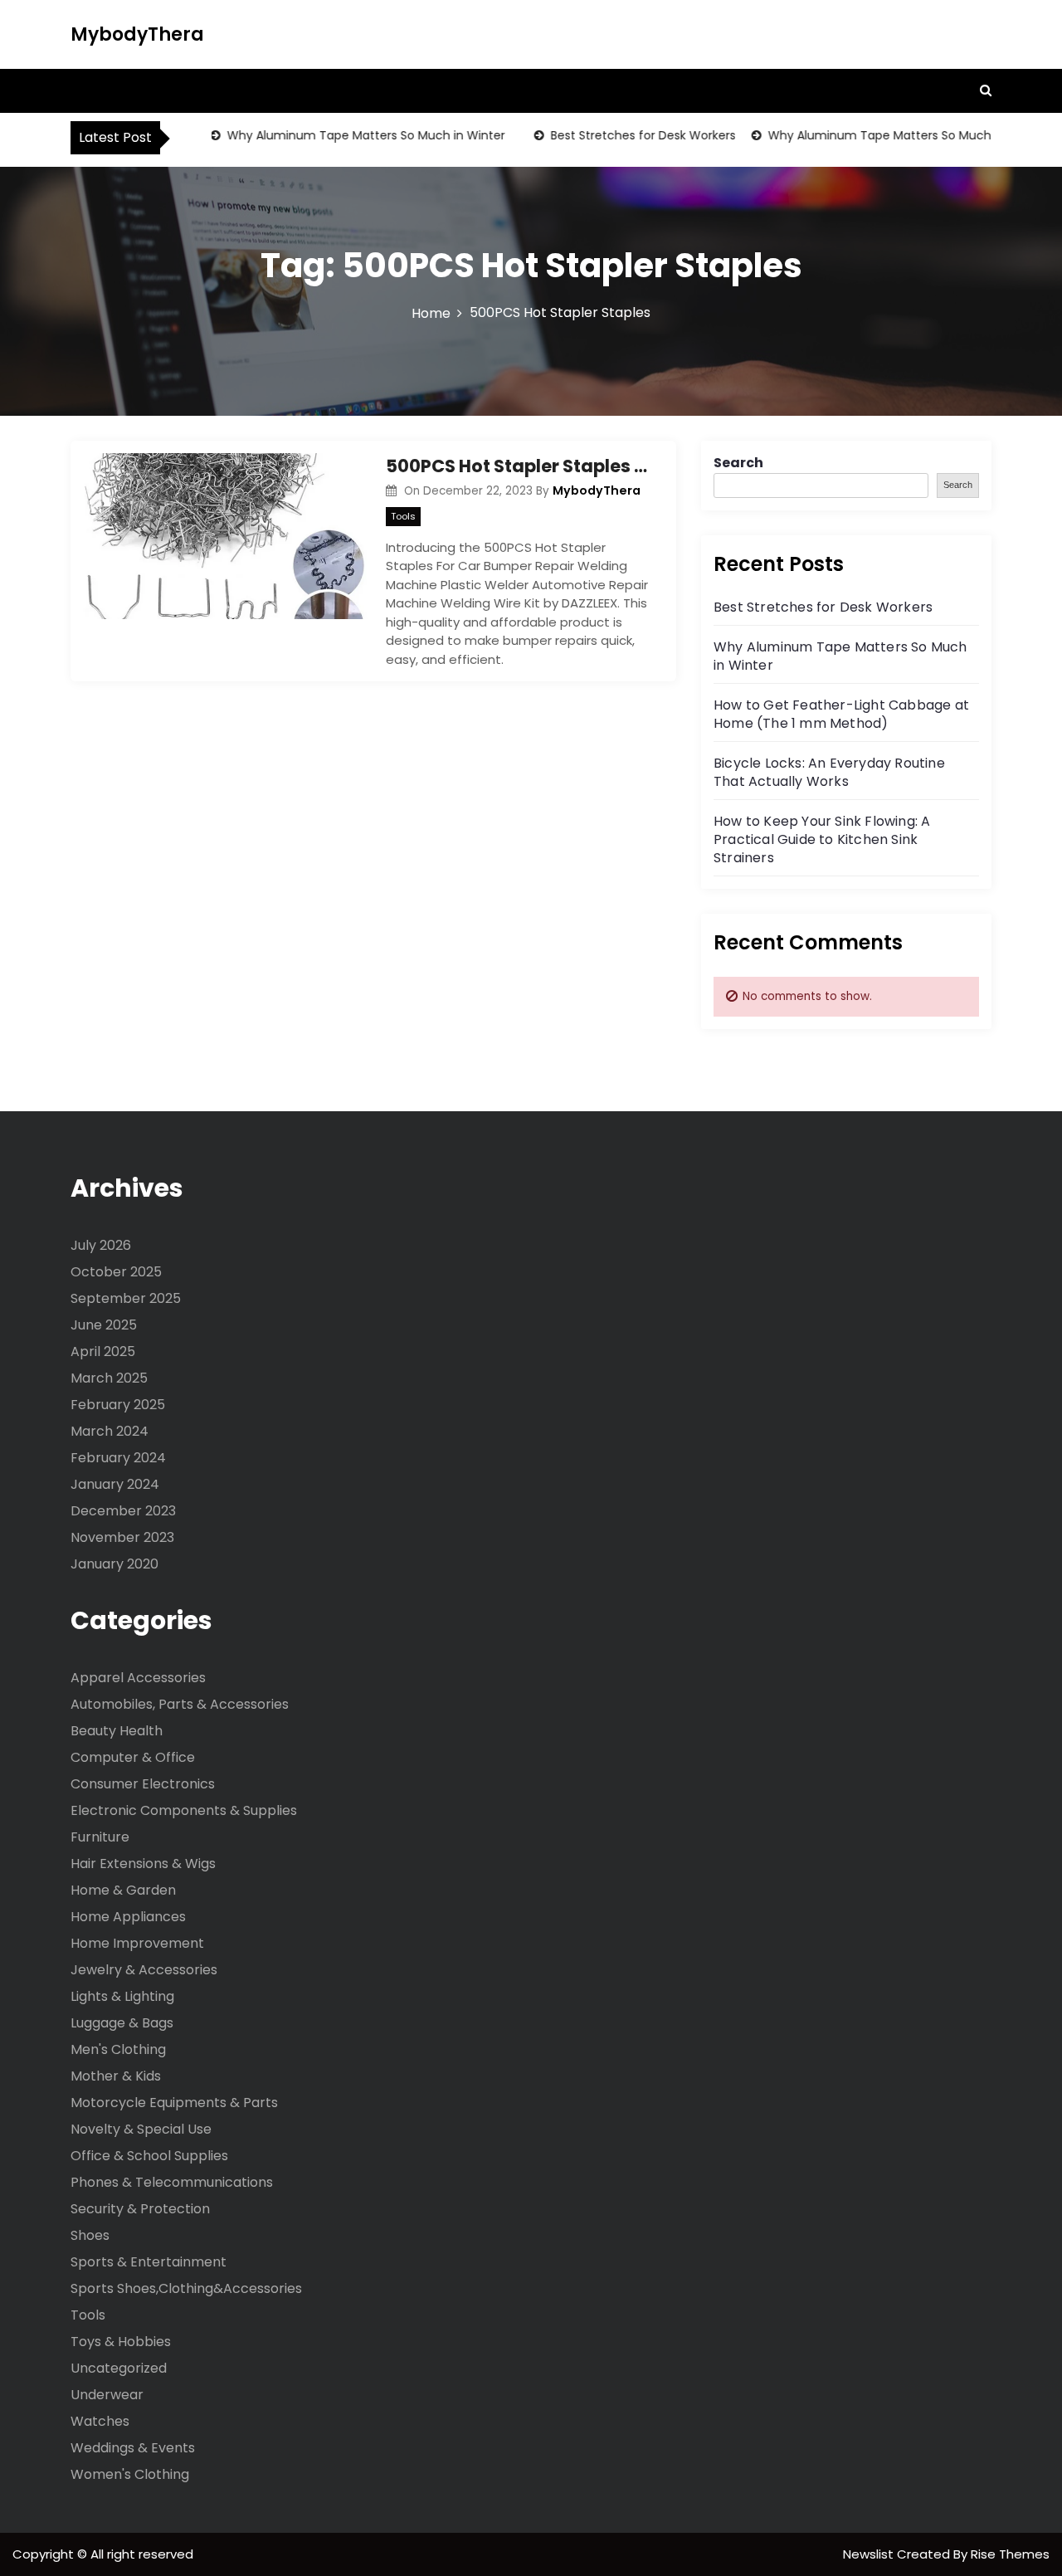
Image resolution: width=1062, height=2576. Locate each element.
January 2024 (115, 1484)
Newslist (870, 2554)
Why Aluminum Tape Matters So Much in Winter (343, 135)
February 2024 (118, 1458)
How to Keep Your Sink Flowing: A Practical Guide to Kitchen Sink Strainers (822, 839)
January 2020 (114, 1564)
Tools (403, 516)
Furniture (100, 1837)
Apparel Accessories (138, 1678)
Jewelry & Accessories (144, 1970)
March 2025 (109, 1378)
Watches (100, 2421)
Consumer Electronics (143, 1784)
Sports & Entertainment (149, 2262)
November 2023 (122, 1537)
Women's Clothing (130, 2474)
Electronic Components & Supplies (184, 1810)
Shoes (90, 2235)
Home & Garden (123, 1890)
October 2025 (116, 1272)
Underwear (107, 2395)
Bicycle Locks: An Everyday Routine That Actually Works (829, 772)
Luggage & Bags (122, 2023)
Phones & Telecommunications (172, 2182)
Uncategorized (119, 2368)
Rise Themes (1010, 2554)
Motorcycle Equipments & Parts (174, 2103)
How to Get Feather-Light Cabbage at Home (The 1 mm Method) (841, 714)
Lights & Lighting (122, 1996)
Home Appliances (128, 1917)
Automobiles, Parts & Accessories (180, 1704)
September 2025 (126, 1298)
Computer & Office (133, 1757)
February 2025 (118, 1405)
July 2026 (101, 1245)
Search (738, 463)
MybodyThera (137, 34)
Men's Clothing (118, 2049)
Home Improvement (137, 1943)
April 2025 (103, 1351)
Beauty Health (117, 1731)
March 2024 (110, 1431)
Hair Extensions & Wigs (143, 1864)
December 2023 (123, 1511)
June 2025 (104, 1325)
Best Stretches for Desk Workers (620, 135)
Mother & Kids (116, 2076)
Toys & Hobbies (121, 2342)
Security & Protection (140, 2209)
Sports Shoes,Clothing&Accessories (186, 2288)
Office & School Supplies (149, 2156)
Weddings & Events (133, 2448)
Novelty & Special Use (141, 2129)
